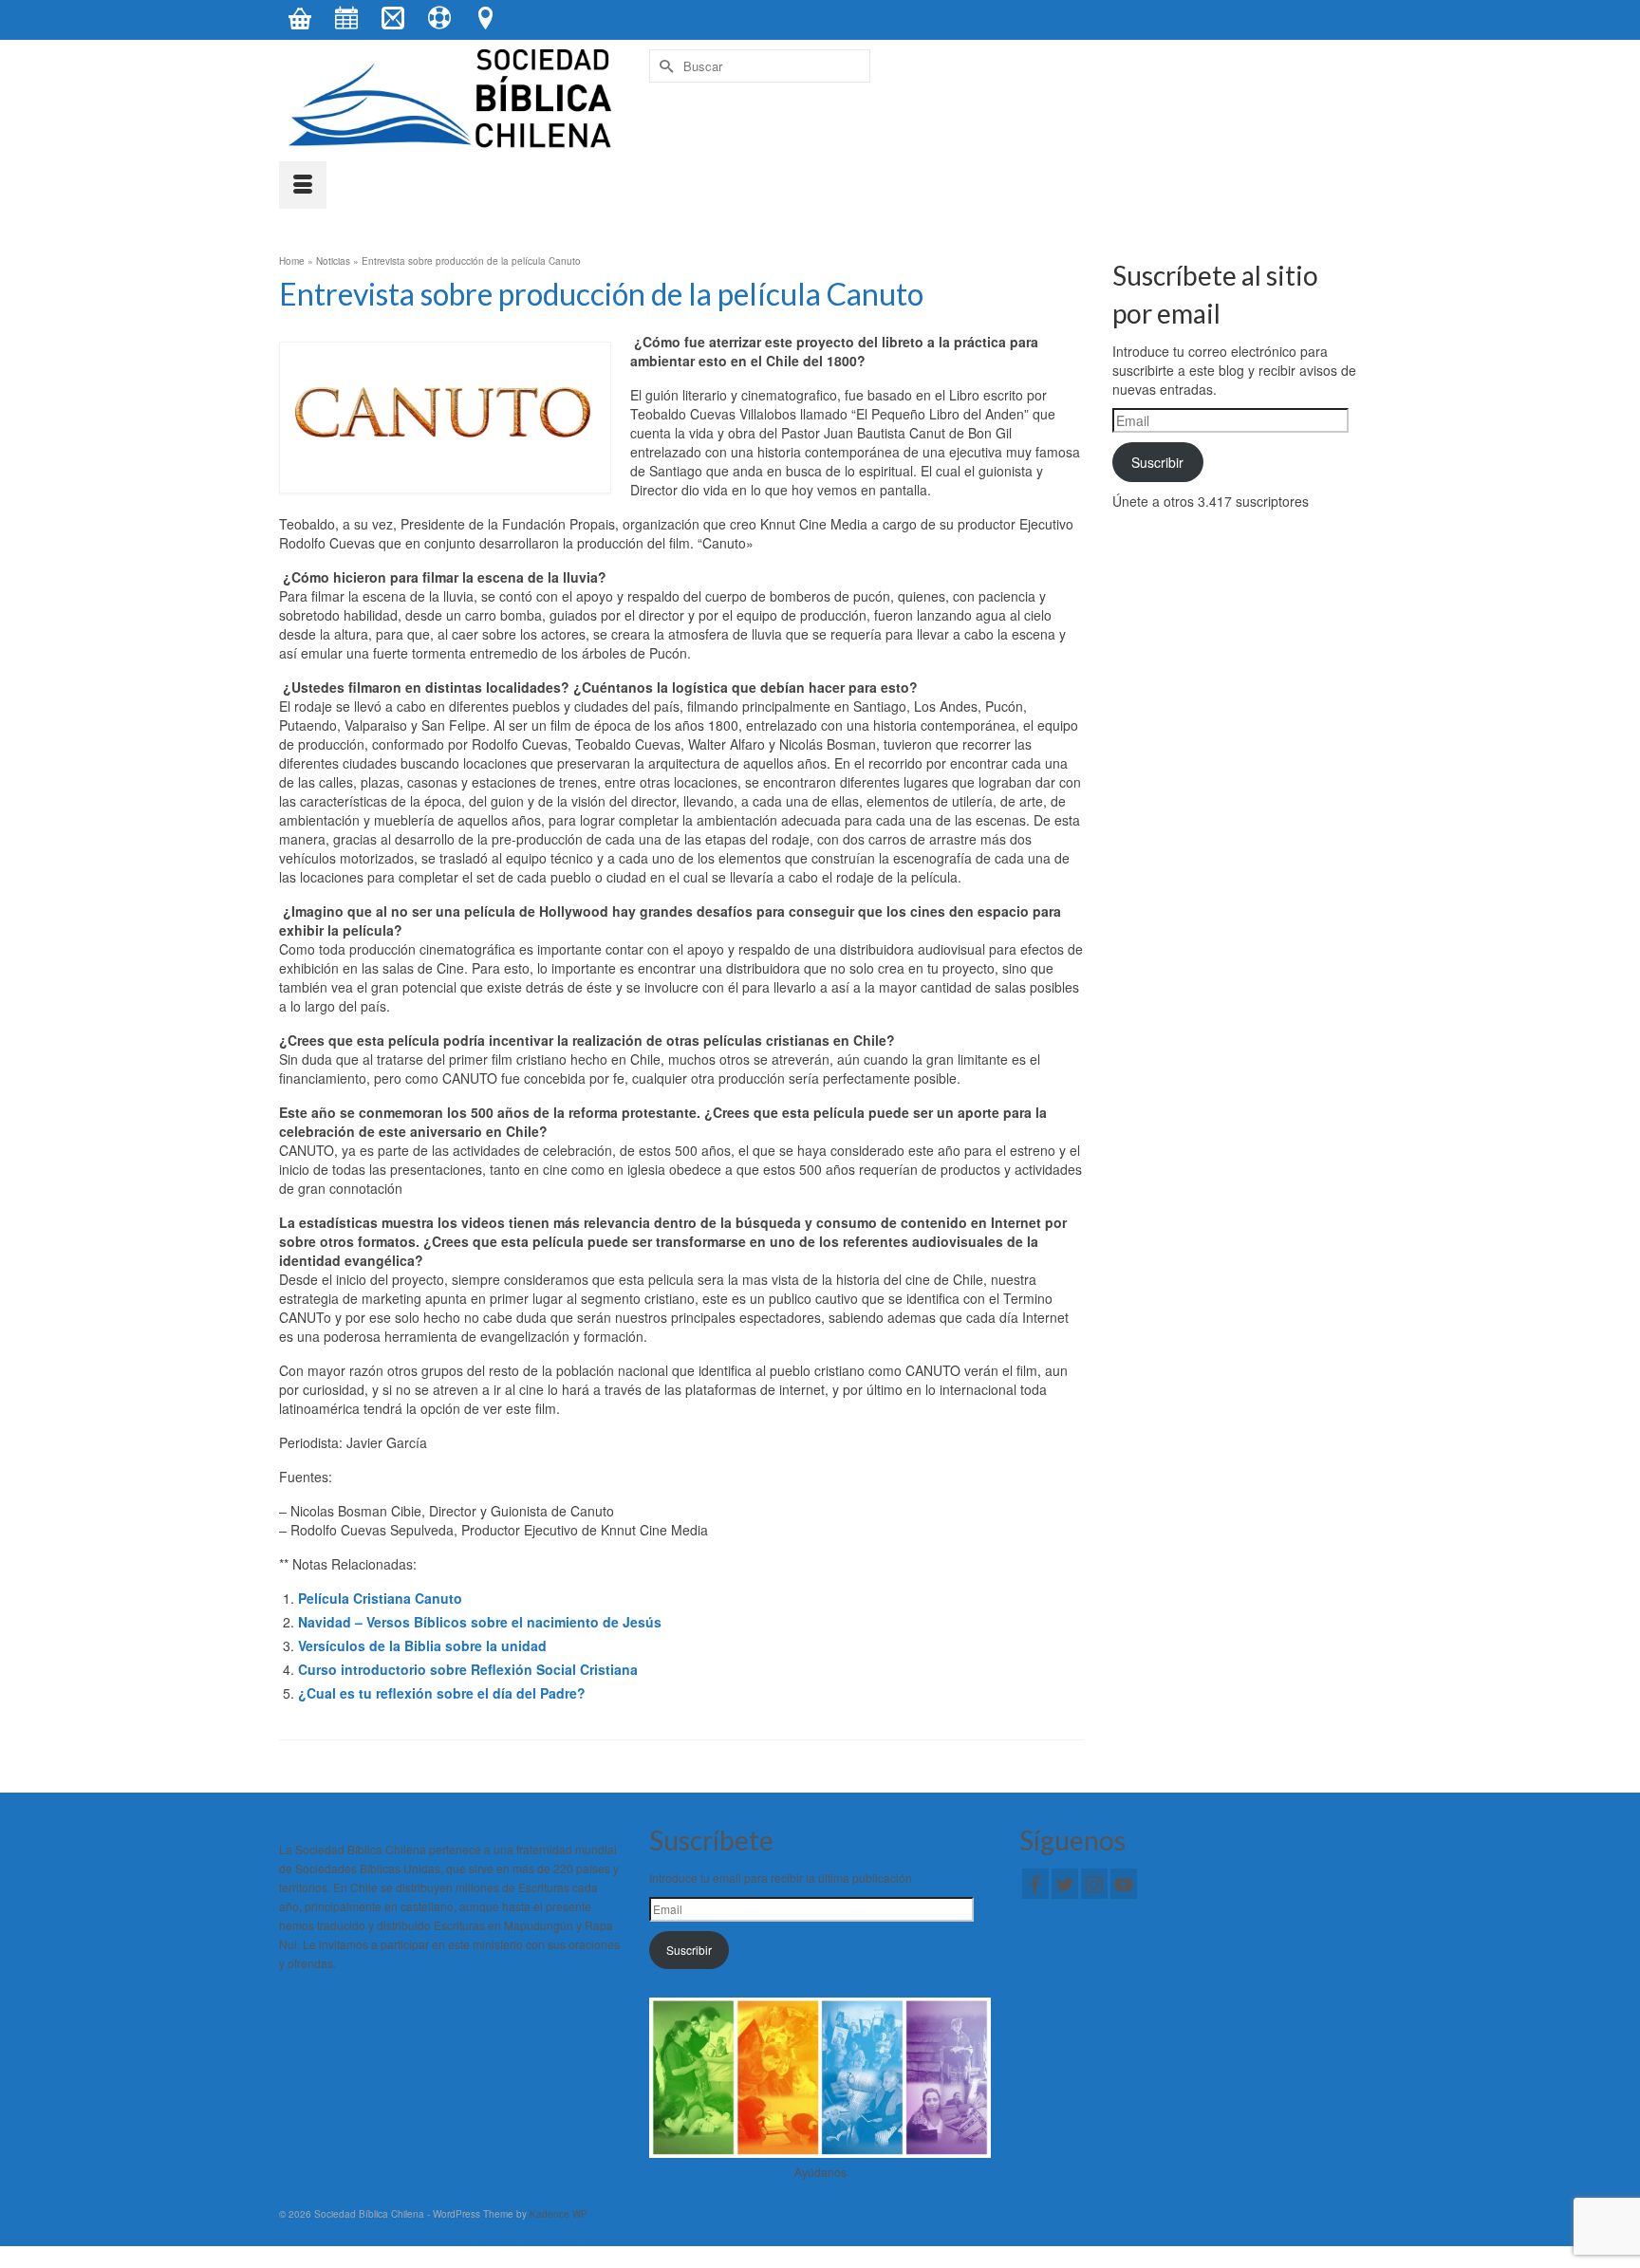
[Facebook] (1035, 1884)
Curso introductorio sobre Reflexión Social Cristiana (468, 1669)
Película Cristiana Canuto (380, 1598)
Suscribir (1157, 462)
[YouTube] (1124, 1884)
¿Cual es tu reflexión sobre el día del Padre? (442, 1693)
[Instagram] (1094, 1884)
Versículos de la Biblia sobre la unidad (422, 1645)
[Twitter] (1065, 1884)
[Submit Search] (663, 66)
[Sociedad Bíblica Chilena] (450, 100)
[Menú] (303, 185)
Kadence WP (559, 2214)
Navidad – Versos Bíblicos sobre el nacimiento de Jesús (480, 1622)
